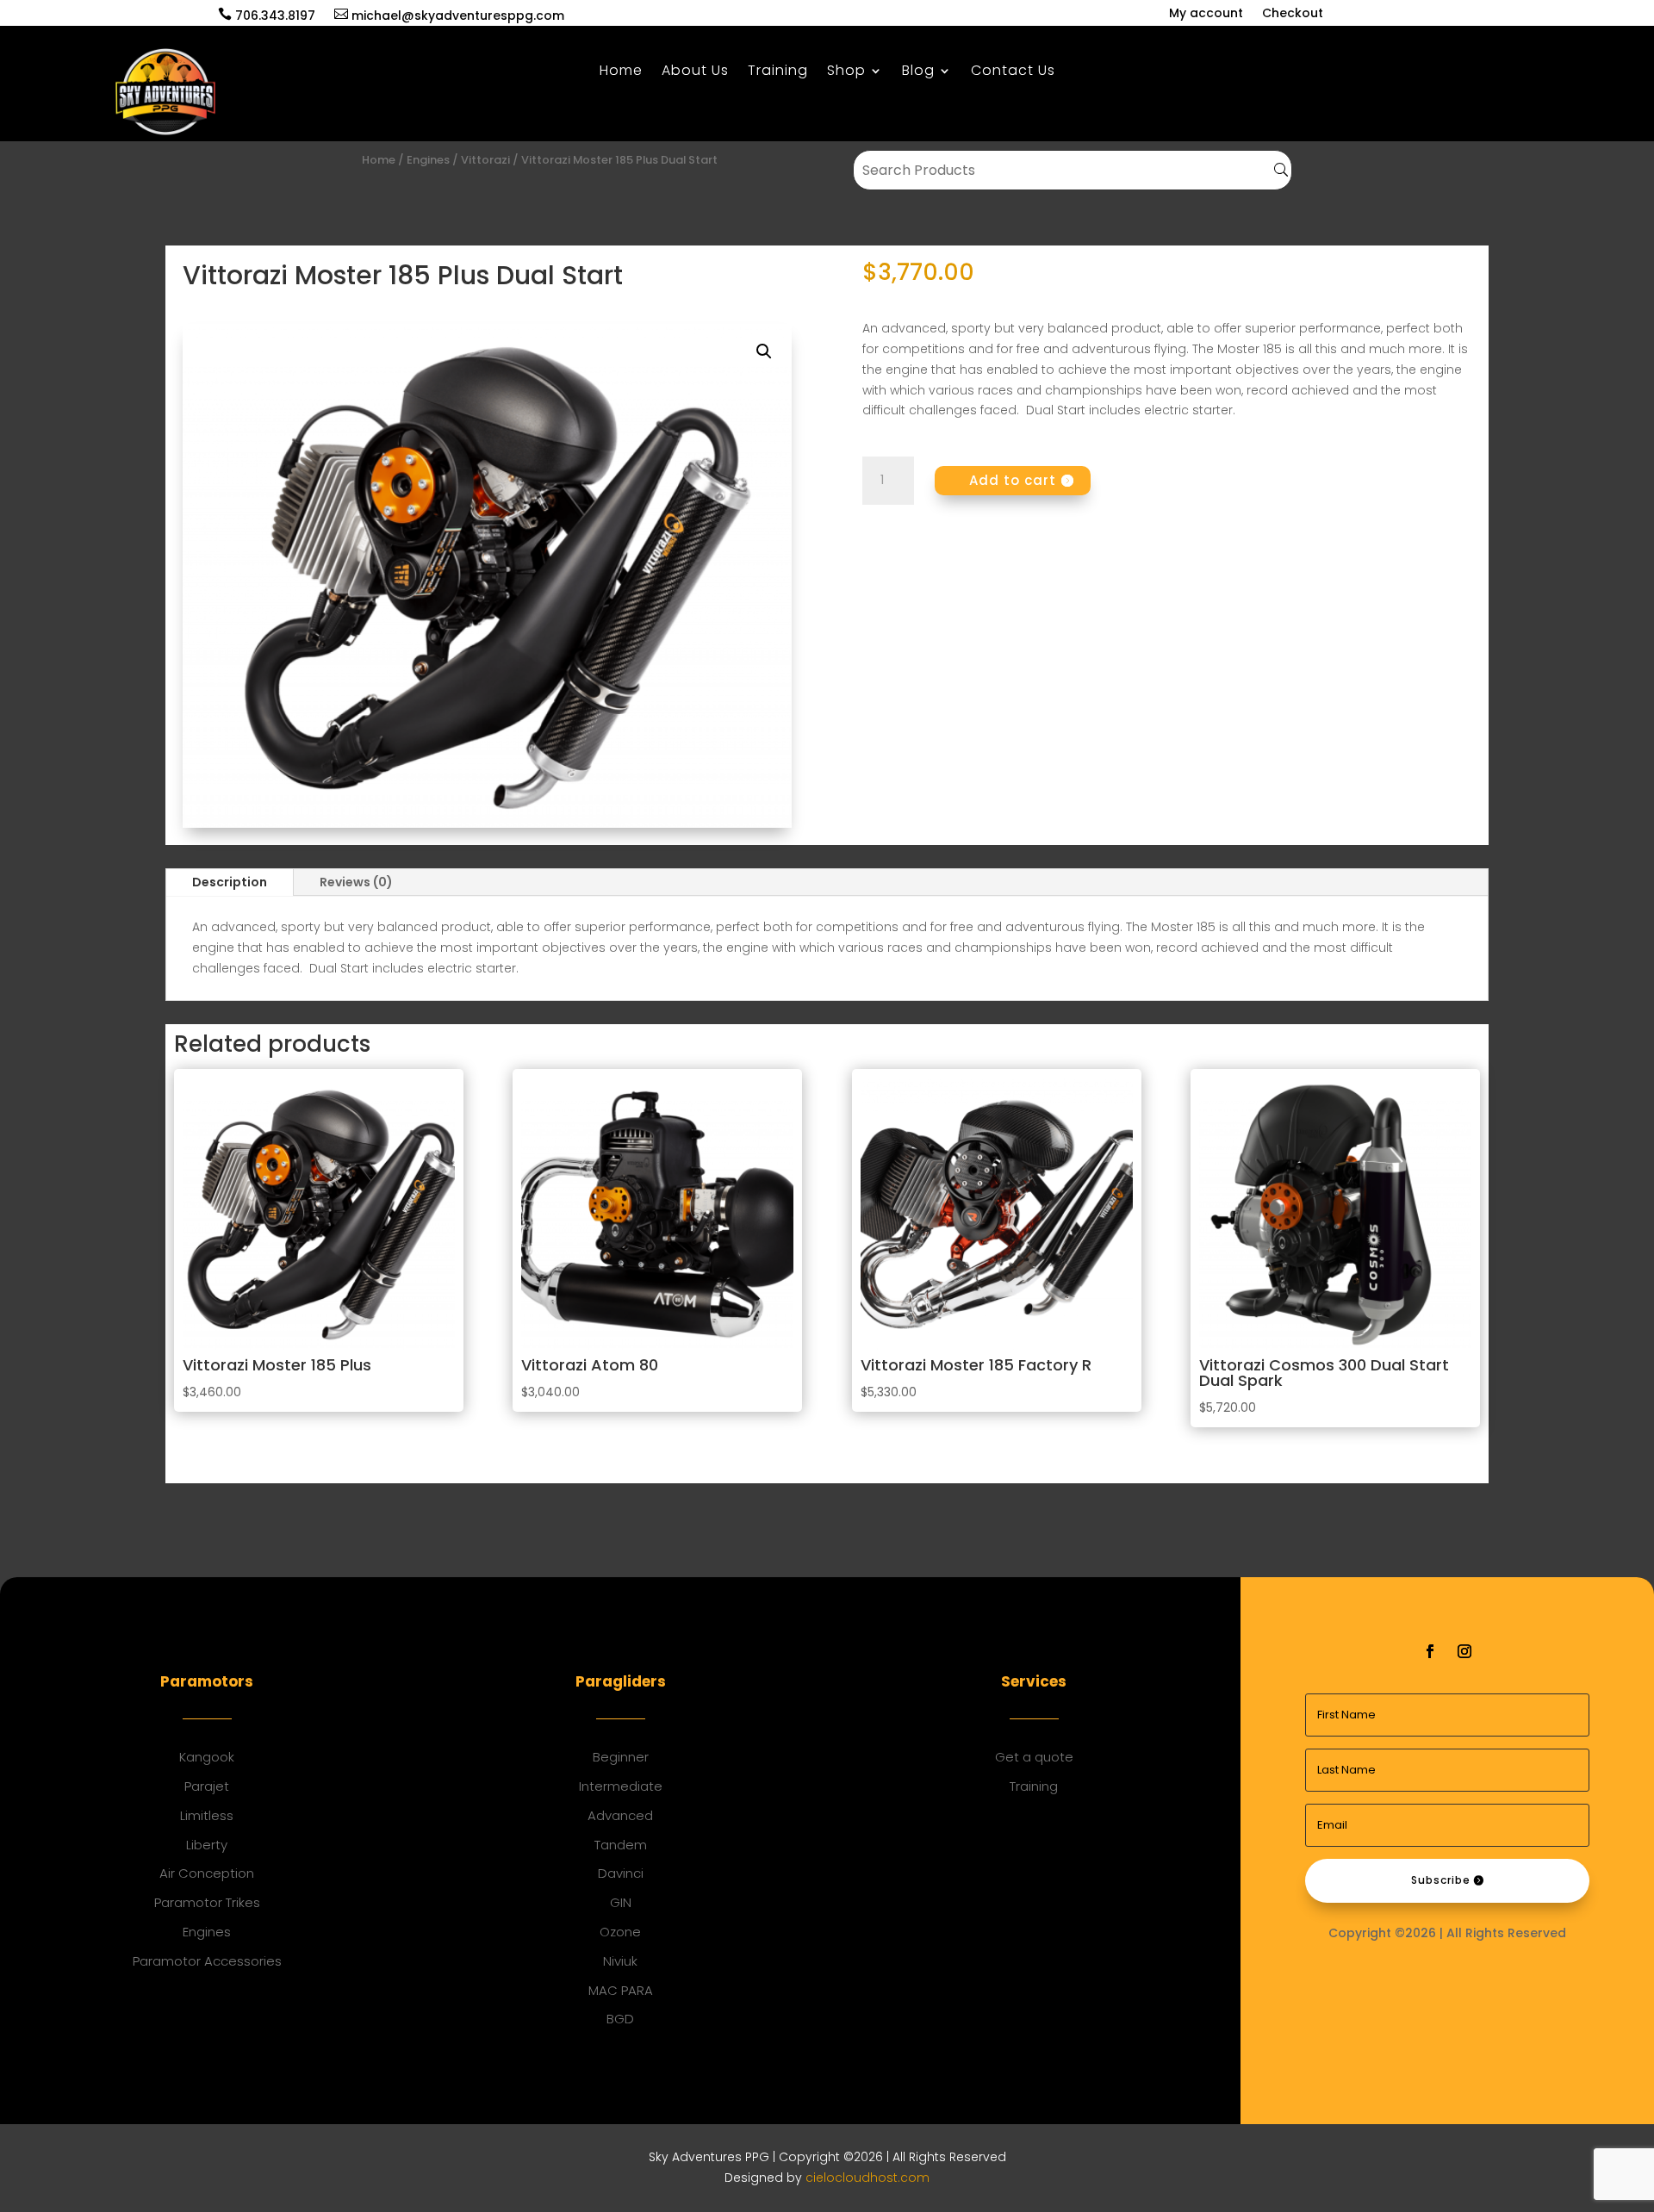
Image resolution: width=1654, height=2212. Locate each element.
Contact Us (1013, 72)
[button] (764, 351)
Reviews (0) (356, 882)
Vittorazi (485, 160)
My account (1206, 14)
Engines (428, 160)
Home (621, 72)
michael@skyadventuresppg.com (449, 16)
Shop (846, 72)
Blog (918, 72)
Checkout (1293, 14)
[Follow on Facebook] (1430, 1651)
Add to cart (1013, 480)
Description (230, 882)
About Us (695, 72)
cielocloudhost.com (867, 2178)
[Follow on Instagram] (1464, 1651)
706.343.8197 (267, 16)
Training (778, 72)
